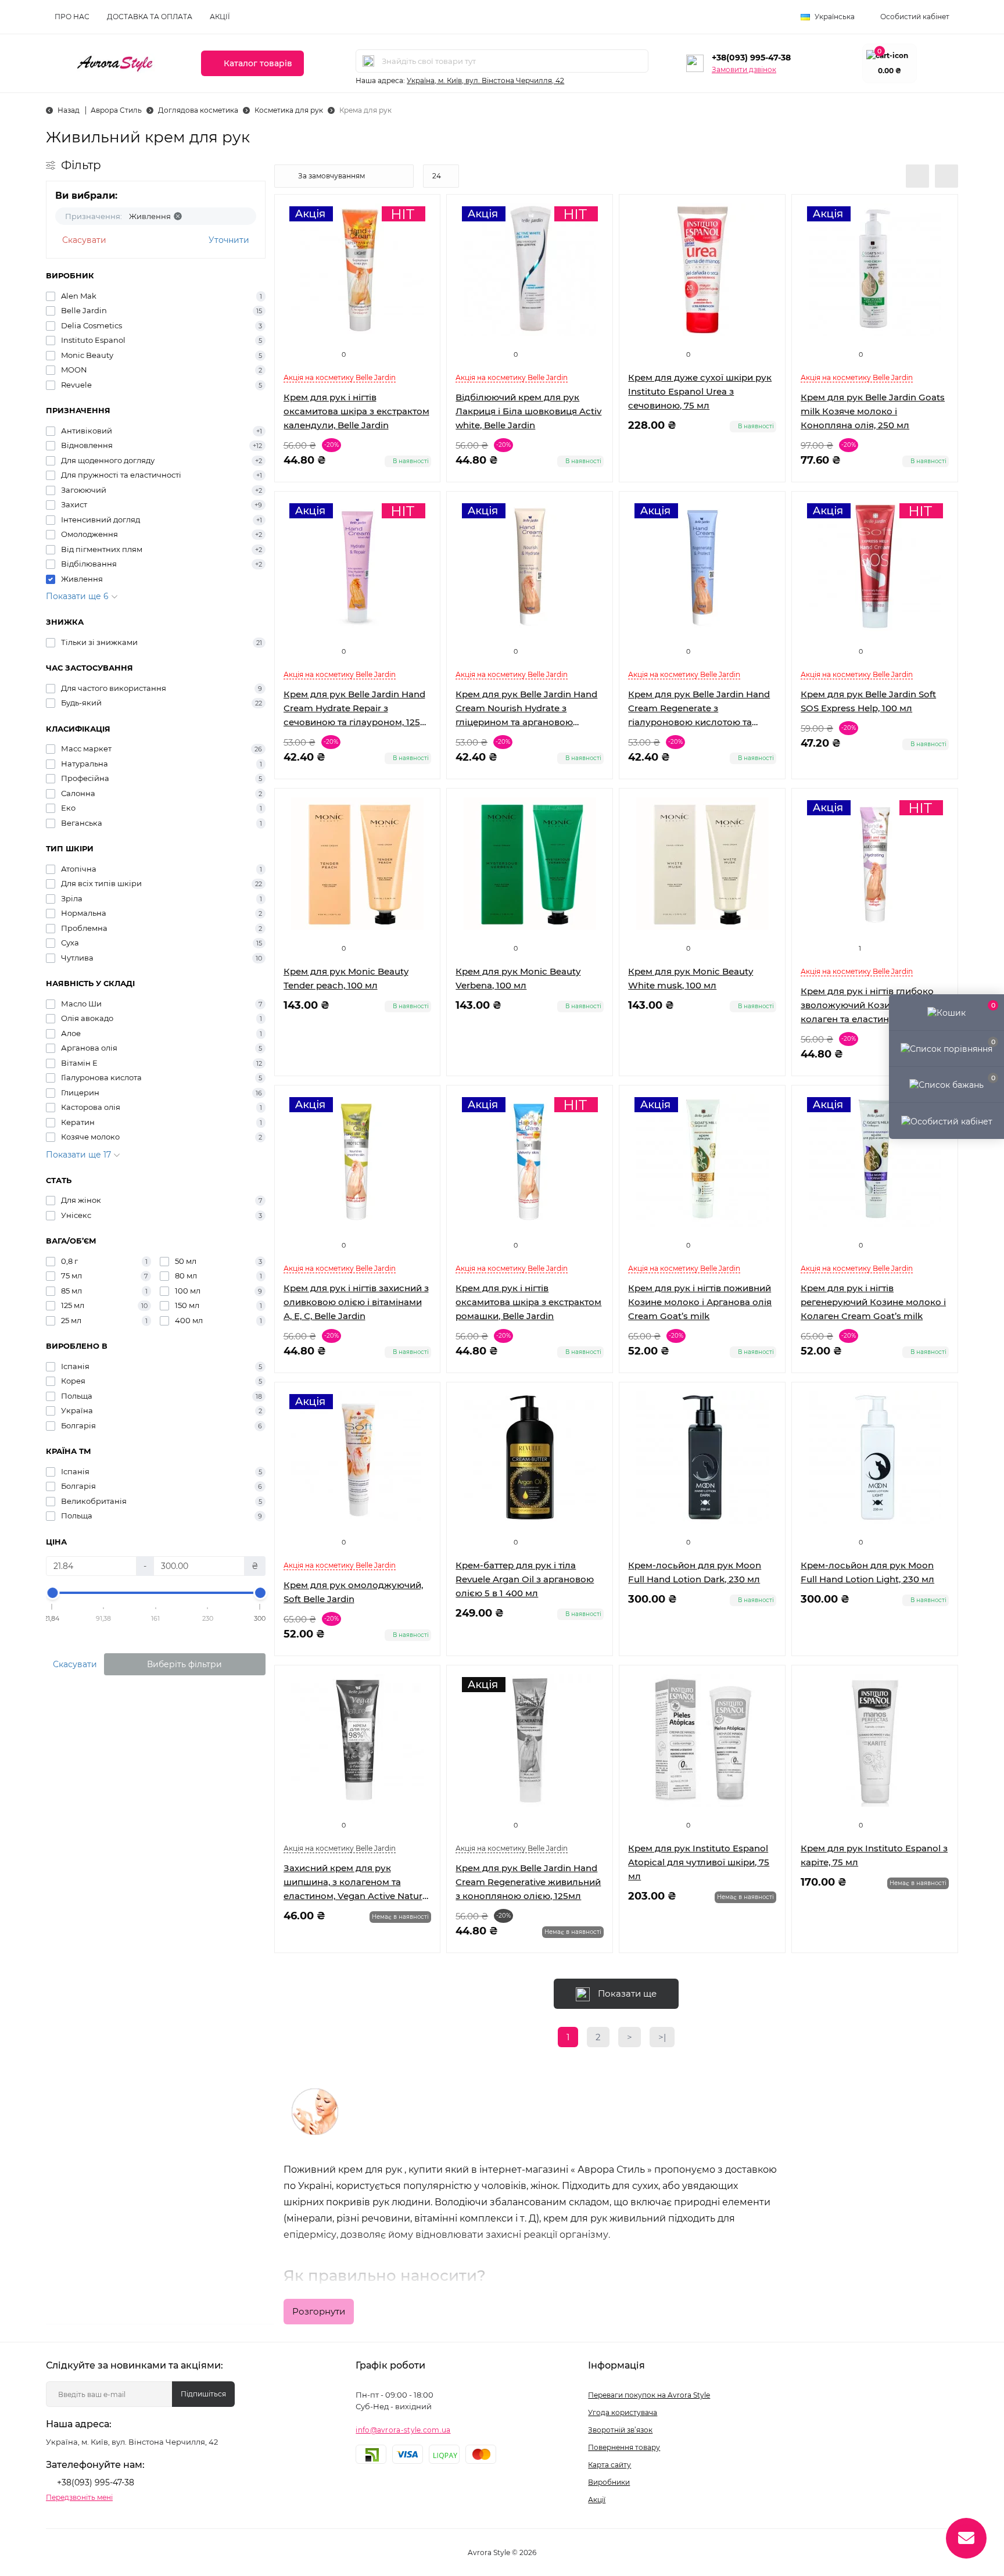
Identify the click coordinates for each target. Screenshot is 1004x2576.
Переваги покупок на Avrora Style (649, 2395)
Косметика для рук (289, 110)
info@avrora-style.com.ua (403, 2430)
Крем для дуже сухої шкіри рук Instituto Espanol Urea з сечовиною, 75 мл (700, 391)
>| (662, 2037)
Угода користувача (623, 2412)
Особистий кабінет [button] (915, 17)
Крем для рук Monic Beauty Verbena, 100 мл (518, 978)
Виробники (609, 2482)
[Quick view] (768, 212)
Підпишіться (203, 2394)
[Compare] (768, 256)
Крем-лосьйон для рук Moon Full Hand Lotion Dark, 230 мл (695, 1572)
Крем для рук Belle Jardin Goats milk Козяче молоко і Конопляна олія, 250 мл (873, 411)
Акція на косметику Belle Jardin (340, 377)
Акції (220, 17)
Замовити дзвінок (744, 69)
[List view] (917, 176)
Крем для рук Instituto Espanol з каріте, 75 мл (874, 1855)
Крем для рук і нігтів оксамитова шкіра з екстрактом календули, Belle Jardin (356, 411)
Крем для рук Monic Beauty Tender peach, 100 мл (346, 978)
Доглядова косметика (198, 110)
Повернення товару (624, 2447)
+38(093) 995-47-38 (751, 58)
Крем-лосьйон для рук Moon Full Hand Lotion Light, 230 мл (867, 1572)
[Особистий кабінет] (946, 1120)
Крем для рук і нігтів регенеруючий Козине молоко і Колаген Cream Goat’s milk (873, 1302)
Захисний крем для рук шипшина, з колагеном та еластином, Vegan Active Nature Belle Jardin (356, 1883)
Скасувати (84, 240)
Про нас (72, 17)
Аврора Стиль (116, 110)
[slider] (52, 1593)
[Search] (368, 61)
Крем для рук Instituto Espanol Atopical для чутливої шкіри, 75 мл (699, 1862)
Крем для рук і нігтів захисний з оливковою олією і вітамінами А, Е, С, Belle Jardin (356, 1302)
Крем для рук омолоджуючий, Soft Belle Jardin (353, 1592)
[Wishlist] (768, 234)
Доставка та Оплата (150, 17)
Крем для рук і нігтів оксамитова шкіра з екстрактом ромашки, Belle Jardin (528, 1302)
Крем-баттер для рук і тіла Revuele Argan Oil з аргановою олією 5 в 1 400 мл (525, 1579)
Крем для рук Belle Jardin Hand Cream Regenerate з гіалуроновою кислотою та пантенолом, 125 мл (699, 709)
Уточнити (229, 240)
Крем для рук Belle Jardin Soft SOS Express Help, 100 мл (868, 701)
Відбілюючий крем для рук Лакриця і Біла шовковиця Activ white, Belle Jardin (528, 411)
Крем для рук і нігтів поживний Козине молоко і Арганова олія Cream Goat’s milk (700, 1302)
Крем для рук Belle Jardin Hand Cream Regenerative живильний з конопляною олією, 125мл (528, 1882)
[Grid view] (946, 176)
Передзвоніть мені (79, 2497)
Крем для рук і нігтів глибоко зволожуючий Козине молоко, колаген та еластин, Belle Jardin (872, 1005)
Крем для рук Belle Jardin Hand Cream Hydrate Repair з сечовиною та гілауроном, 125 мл (354, 709)
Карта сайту (609, 2465)
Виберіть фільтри (184, 1664)
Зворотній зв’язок (620, 2430)
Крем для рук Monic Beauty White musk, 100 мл (691, 978)
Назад (69, 110)
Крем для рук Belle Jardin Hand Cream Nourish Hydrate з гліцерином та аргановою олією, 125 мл (526, 709)
